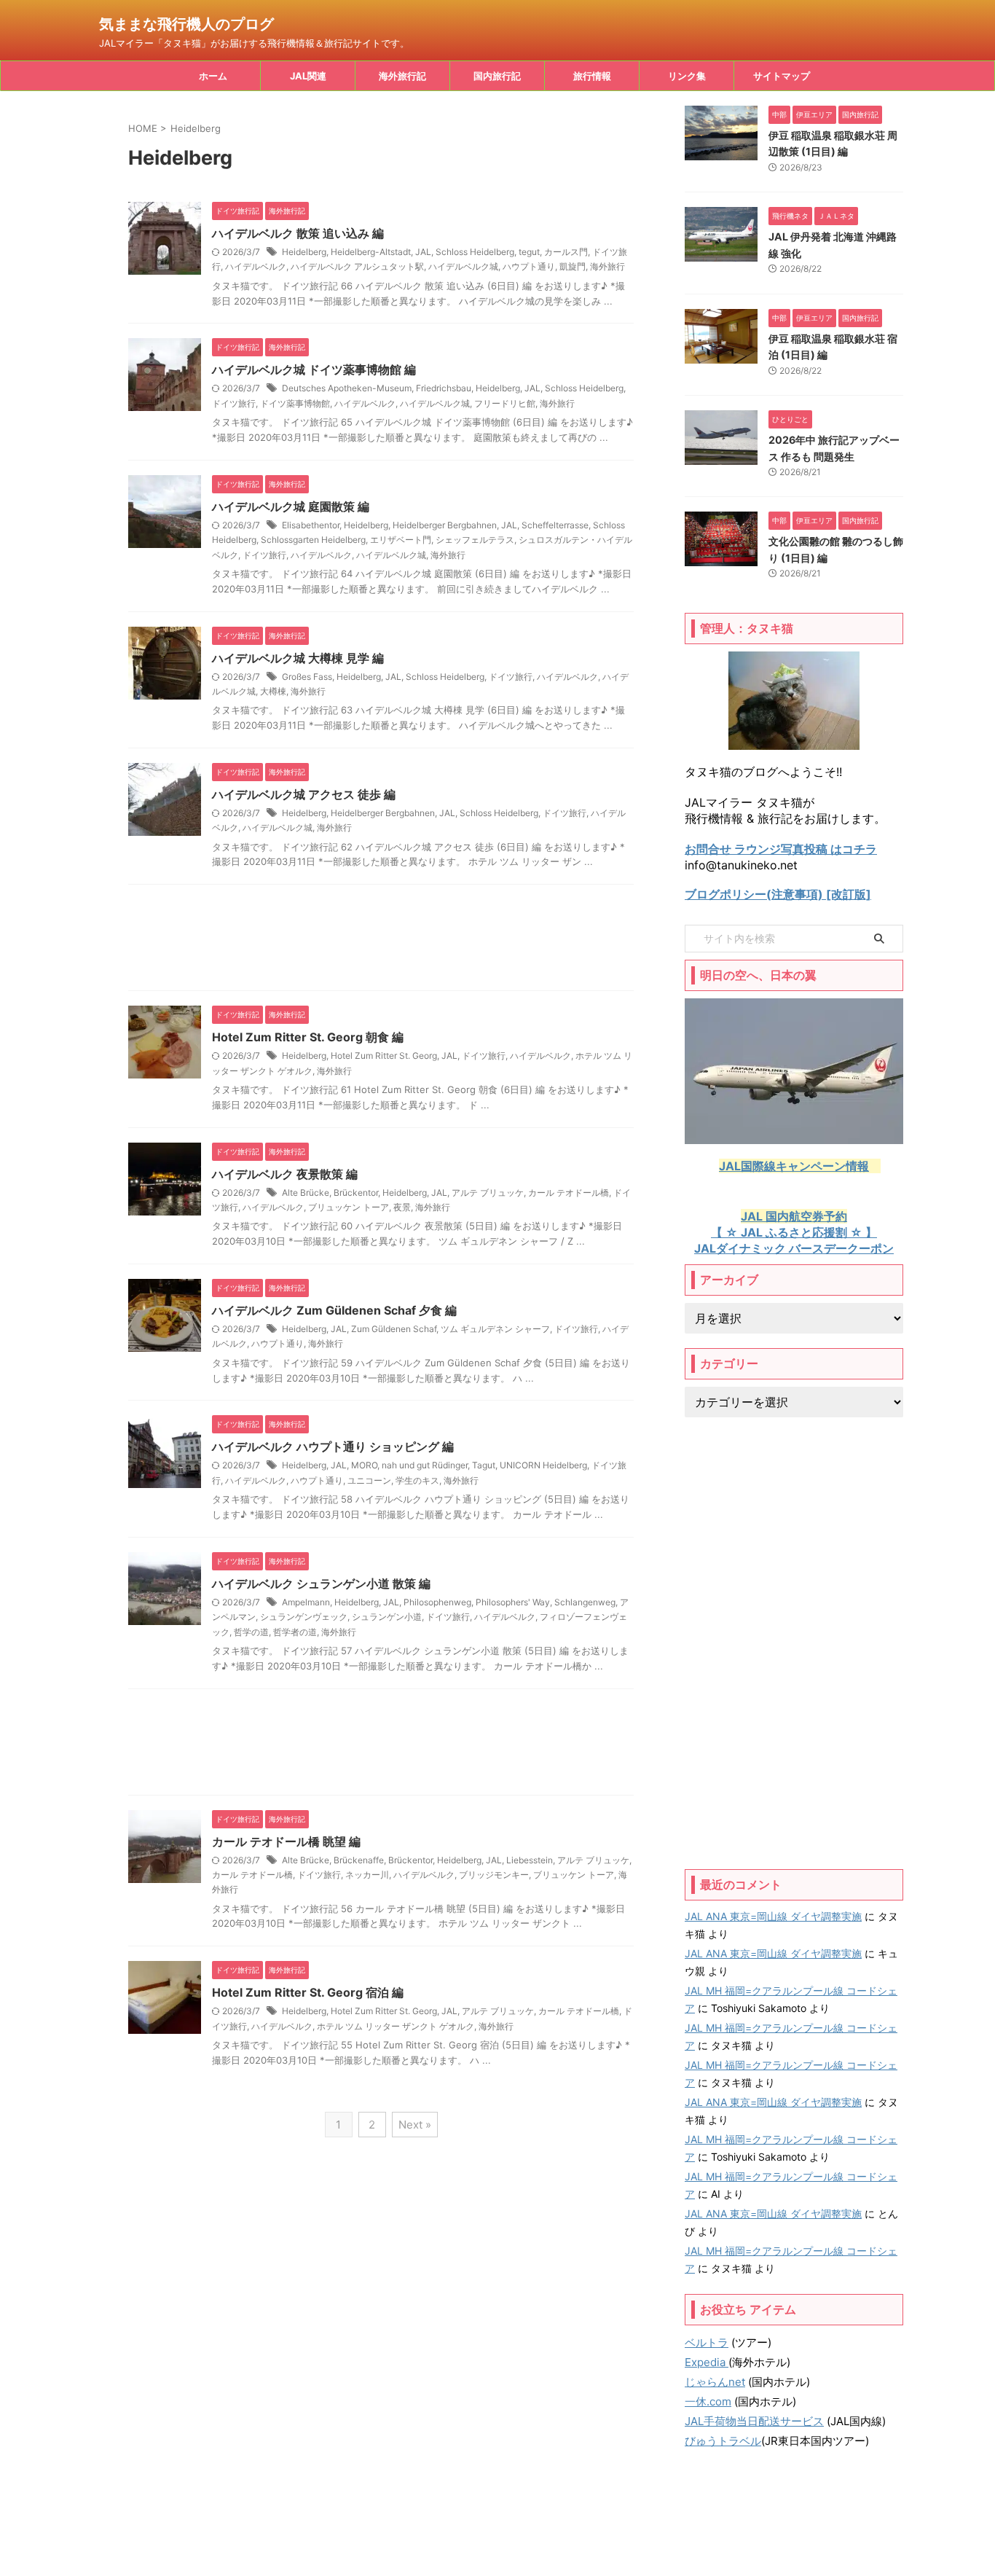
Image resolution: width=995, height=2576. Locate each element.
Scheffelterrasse (555, 525)
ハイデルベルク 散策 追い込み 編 (298, 233)
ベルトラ (707, 2342)
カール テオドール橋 (569, 1193)
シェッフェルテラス (475, 540)
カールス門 (566, 252)
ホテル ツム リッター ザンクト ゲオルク (396, 2026)
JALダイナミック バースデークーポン (794, 1248)
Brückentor (356, 1193)
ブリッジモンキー (494, 1875)
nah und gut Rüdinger (425, 1465)
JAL (423, 252)
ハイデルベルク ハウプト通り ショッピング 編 (333, 1446)
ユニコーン (369, 1480)
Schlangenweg (585, 1602)
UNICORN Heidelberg (543, 1465)
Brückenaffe (359, 1860)
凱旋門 (573, 266)
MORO (364, 1465)
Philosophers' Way (513, 1602)
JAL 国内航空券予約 (794, 1216)
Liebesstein (530, 1860)
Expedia (707, 2362)
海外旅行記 (402, 76)
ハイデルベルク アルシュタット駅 (357, 266)
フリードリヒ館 (505, 403)
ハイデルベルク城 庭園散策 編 (291, 506)
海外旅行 (607, 266)
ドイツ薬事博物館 (295, 403)
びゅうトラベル (723, 2441)
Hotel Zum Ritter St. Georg (384, 1056)
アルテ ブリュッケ (488, 1193)
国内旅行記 (497, 76)
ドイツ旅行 (234, 403)
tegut (529, 252)
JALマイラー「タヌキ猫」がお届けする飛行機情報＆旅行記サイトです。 (497, 2533)
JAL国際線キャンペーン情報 (794, 1166)
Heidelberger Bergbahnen (445, 525)
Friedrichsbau (444, 388)
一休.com (708, 2401)
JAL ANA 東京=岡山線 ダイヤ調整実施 (773, 1916)
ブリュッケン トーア (349, 1207)
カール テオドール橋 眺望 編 (286, 1841)
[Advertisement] (381, 941)
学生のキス (417, 1480)
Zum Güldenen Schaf (394, 1329)
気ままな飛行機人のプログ (186, 24)
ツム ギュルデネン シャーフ (495, 1329)
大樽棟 (273, 691)
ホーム (213, 76)
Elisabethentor (311, 525)
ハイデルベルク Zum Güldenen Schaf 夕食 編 (334, 1310)
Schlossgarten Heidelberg (313, 540)
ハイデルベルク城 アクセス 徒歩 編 (304, 794)
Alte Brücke (306, 1193)
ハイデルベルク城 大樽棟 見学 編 (298, 658)
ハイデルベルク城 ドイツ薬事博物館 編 (314, 369)
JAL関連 (308, 76)
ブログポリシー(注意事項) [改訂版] (778, 894)
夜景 (402, 1207)
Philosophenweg (437, 1602)
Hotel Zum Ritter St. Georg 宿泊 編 (308, 1992)
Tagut (484, 1465)
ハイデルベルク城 (463, 266)
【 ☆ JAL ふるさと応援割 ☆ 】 (794, 1232)
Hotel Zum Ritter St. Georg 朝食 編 (308, 1037)
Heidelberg (304, 252)
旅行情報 (592, 76)
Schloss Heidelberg (475, 252)
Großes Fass (307, 677)
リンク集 (687, 76)
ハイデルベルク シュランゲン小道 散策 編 (321, 1583)
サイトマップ (782, 76)
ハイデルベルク (256, 266)
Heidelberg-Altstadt (371, 252)
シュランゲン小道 (387, 1617)
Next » (415, 2125)
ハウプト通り (529, 266)
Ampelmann (306, 1602)
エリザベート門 (401, 540)
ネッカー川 (367, 1875)
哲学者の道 (295, 1632)
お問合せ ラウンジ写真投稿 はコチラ (781, 849)
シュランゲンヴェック (304, 1617)
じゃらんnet (715, 2382)
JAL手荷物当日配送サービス (754, 2421)
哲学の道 (251, 1632)
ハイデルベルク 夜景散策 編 (285, 1174)
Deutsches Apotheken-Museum (347, 388)
